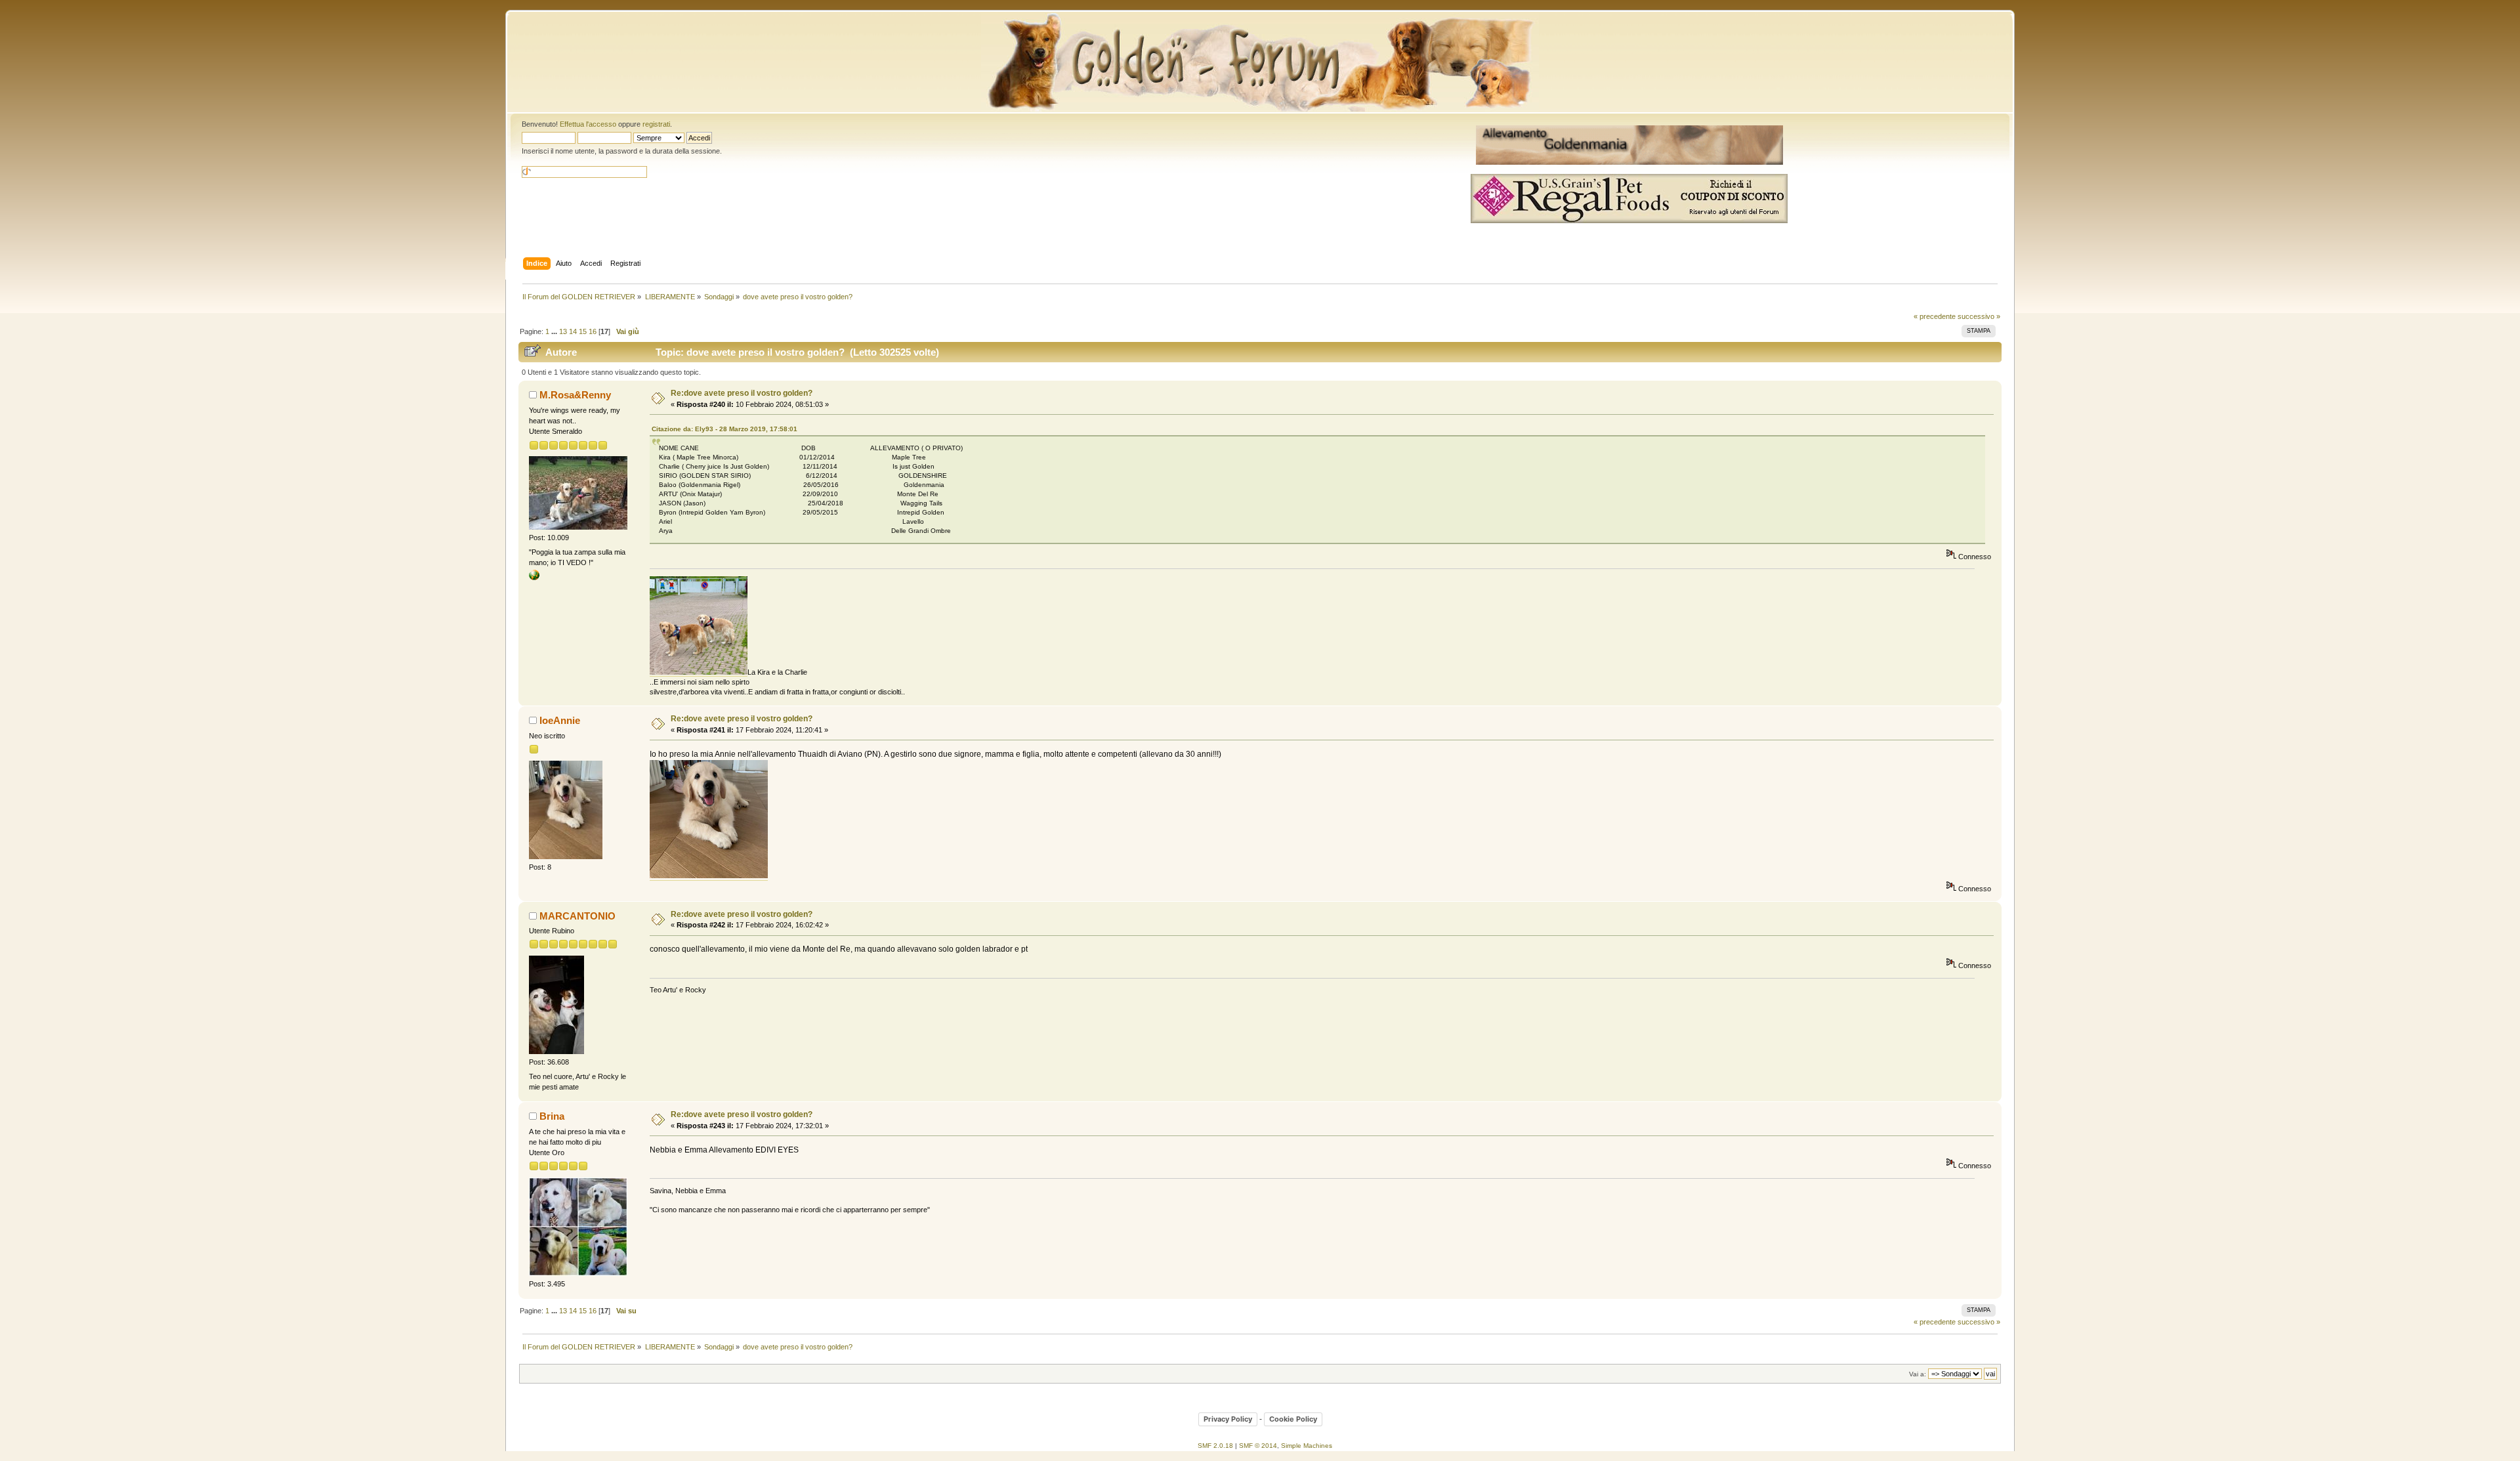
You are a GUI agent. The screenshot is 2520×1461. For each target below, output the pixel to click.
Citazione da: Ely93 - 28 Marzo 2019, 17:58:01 (724, 429)
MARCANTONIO (577, 916)
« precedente (1935, 316)
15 (583, 331)
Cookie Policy (1293, 1419)
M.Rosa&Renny (575, 395)
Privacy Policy (1228, 1419)
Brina (552, 1116)
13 (563, 331)
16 (593, 331)
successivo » (1979, 316)
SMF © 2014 (1258, 1446)
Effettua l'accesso (588, 124)
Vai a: (1918, 1374)
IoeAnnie (560, 720)
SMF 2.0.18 (1215, 1446)
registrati (656, 124)
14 (573, 331)
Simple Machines (1307, 1446)
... (555, 331)
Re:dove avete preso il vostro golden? (742, 393)
